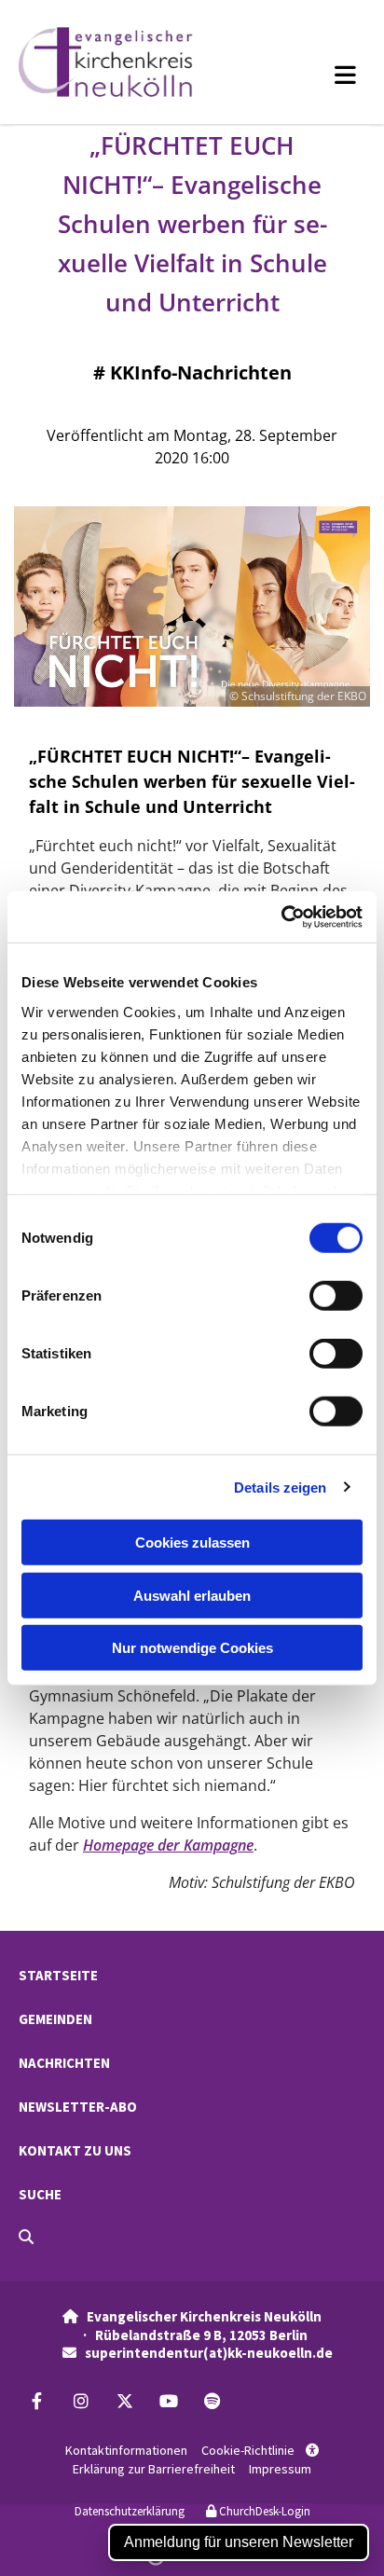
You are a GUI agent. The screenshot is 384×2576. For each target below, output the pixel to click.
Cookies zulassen (192, 1543)
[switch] (336, 1296)
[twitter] (124, 2401)
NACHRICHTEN (64, 2063)
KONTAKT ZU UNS (75, 2150)
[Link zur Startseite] (127, 62)
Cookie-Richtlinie (248, 2450)
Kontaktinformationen (126, 2450)
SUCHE (40, 2194)
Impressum (280, 2469)
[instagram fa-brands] (81, 2401)
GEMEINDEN (55, 2019)
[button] (315, 75)
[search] (26, 2237)
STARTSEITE (58, 1975)
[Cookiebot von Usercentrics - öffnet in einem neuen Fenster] (281, 916)
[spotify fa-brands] (212, 2401)
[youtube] (168, 2401)
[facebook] (37, 2401)
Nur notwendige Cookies (192, 1648)
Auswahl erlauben (192, 1595)
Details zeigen (280, 1487)
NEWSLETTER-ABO (78, 2107)
